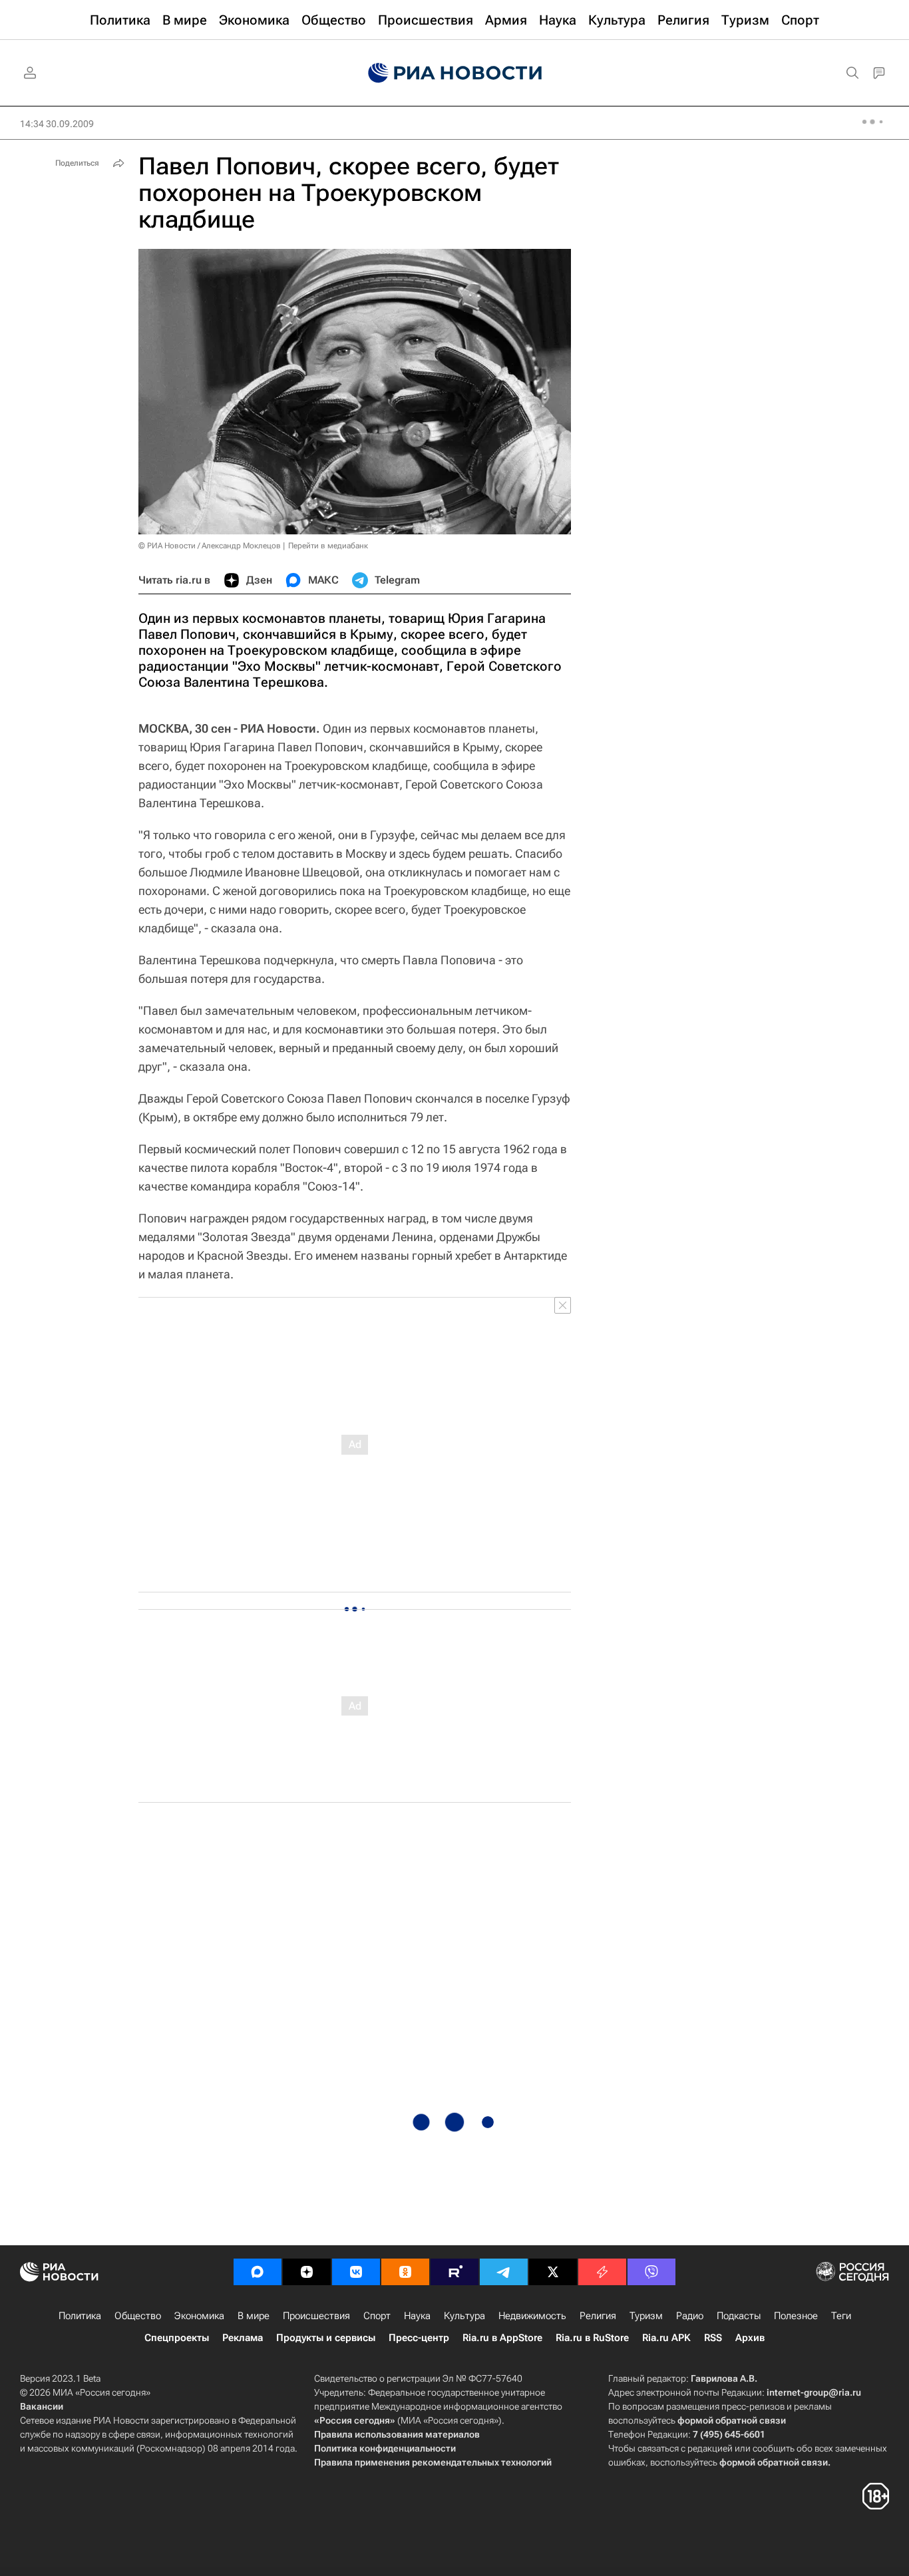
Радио (690, 2316)
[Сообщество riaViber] (651, 2272)
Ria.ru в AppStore (502, 2338)
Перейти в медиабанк (328, 546)
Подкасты (739, 2316)
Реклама (243, 2338)
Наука (417, 2316)
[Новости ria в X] (553, 2272)
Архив (750, 2338)
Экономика (199, 2316)
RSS (713, 2338)
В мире (254, 2316)
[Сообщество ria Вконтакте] (356, 2272)
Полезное (796, 2316)
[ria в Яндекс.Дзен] (307, 2272)
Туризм (646, 2316)
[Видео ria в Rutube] (454, 2272)
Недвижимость (532, 2316)
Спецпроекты (177, 2338)
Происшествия (316, 2316)
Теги (841, 2316)
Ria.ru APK (666, 2338)
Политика (80, 2316)
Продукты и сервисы (326, 2338)
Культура (464, 2316)
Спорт (377, 2316)
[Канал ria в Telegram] (504, 2272)
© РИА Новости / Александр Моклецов (210, 546)
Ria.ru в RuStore (592, 2338)
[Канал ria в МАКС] (258, 2272)
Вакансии (42, 2406)
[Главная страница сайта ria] (455, 73)
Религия (598, 2316)
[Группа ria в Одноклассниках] (405, 2272)
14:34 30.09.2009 (57, 124)
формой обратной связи (732, 2420)
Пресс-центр (419, 2338)
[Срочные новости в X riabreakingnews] (602, 2272)
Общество (138, 2316)
